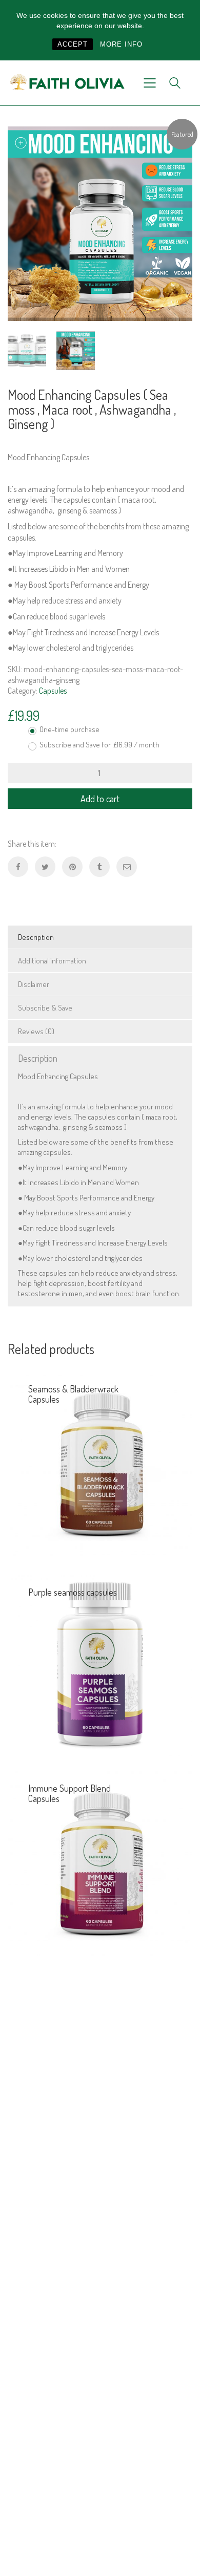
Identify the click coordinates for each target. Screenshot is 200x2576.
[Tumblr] (99, 867)
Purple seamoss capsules (73, 1592)
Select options (165, 1541)
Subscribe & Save (45, 1008)
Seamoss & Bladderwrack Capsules (73, 1394)
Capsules (53, 691)
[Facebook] (18, 867)
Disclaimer (34, 984)
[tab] (100, 937)
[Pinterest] (72, 867)
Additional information (52, 961)
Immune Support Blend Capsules (69, 1793)
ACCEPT (73, 44)
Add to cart (100, 799)
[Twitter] (45, 867)
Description (36, 937)
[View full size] (21, 143)
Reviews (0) (36, 1031)
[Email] (127, 867)
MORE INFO (121, 44)
